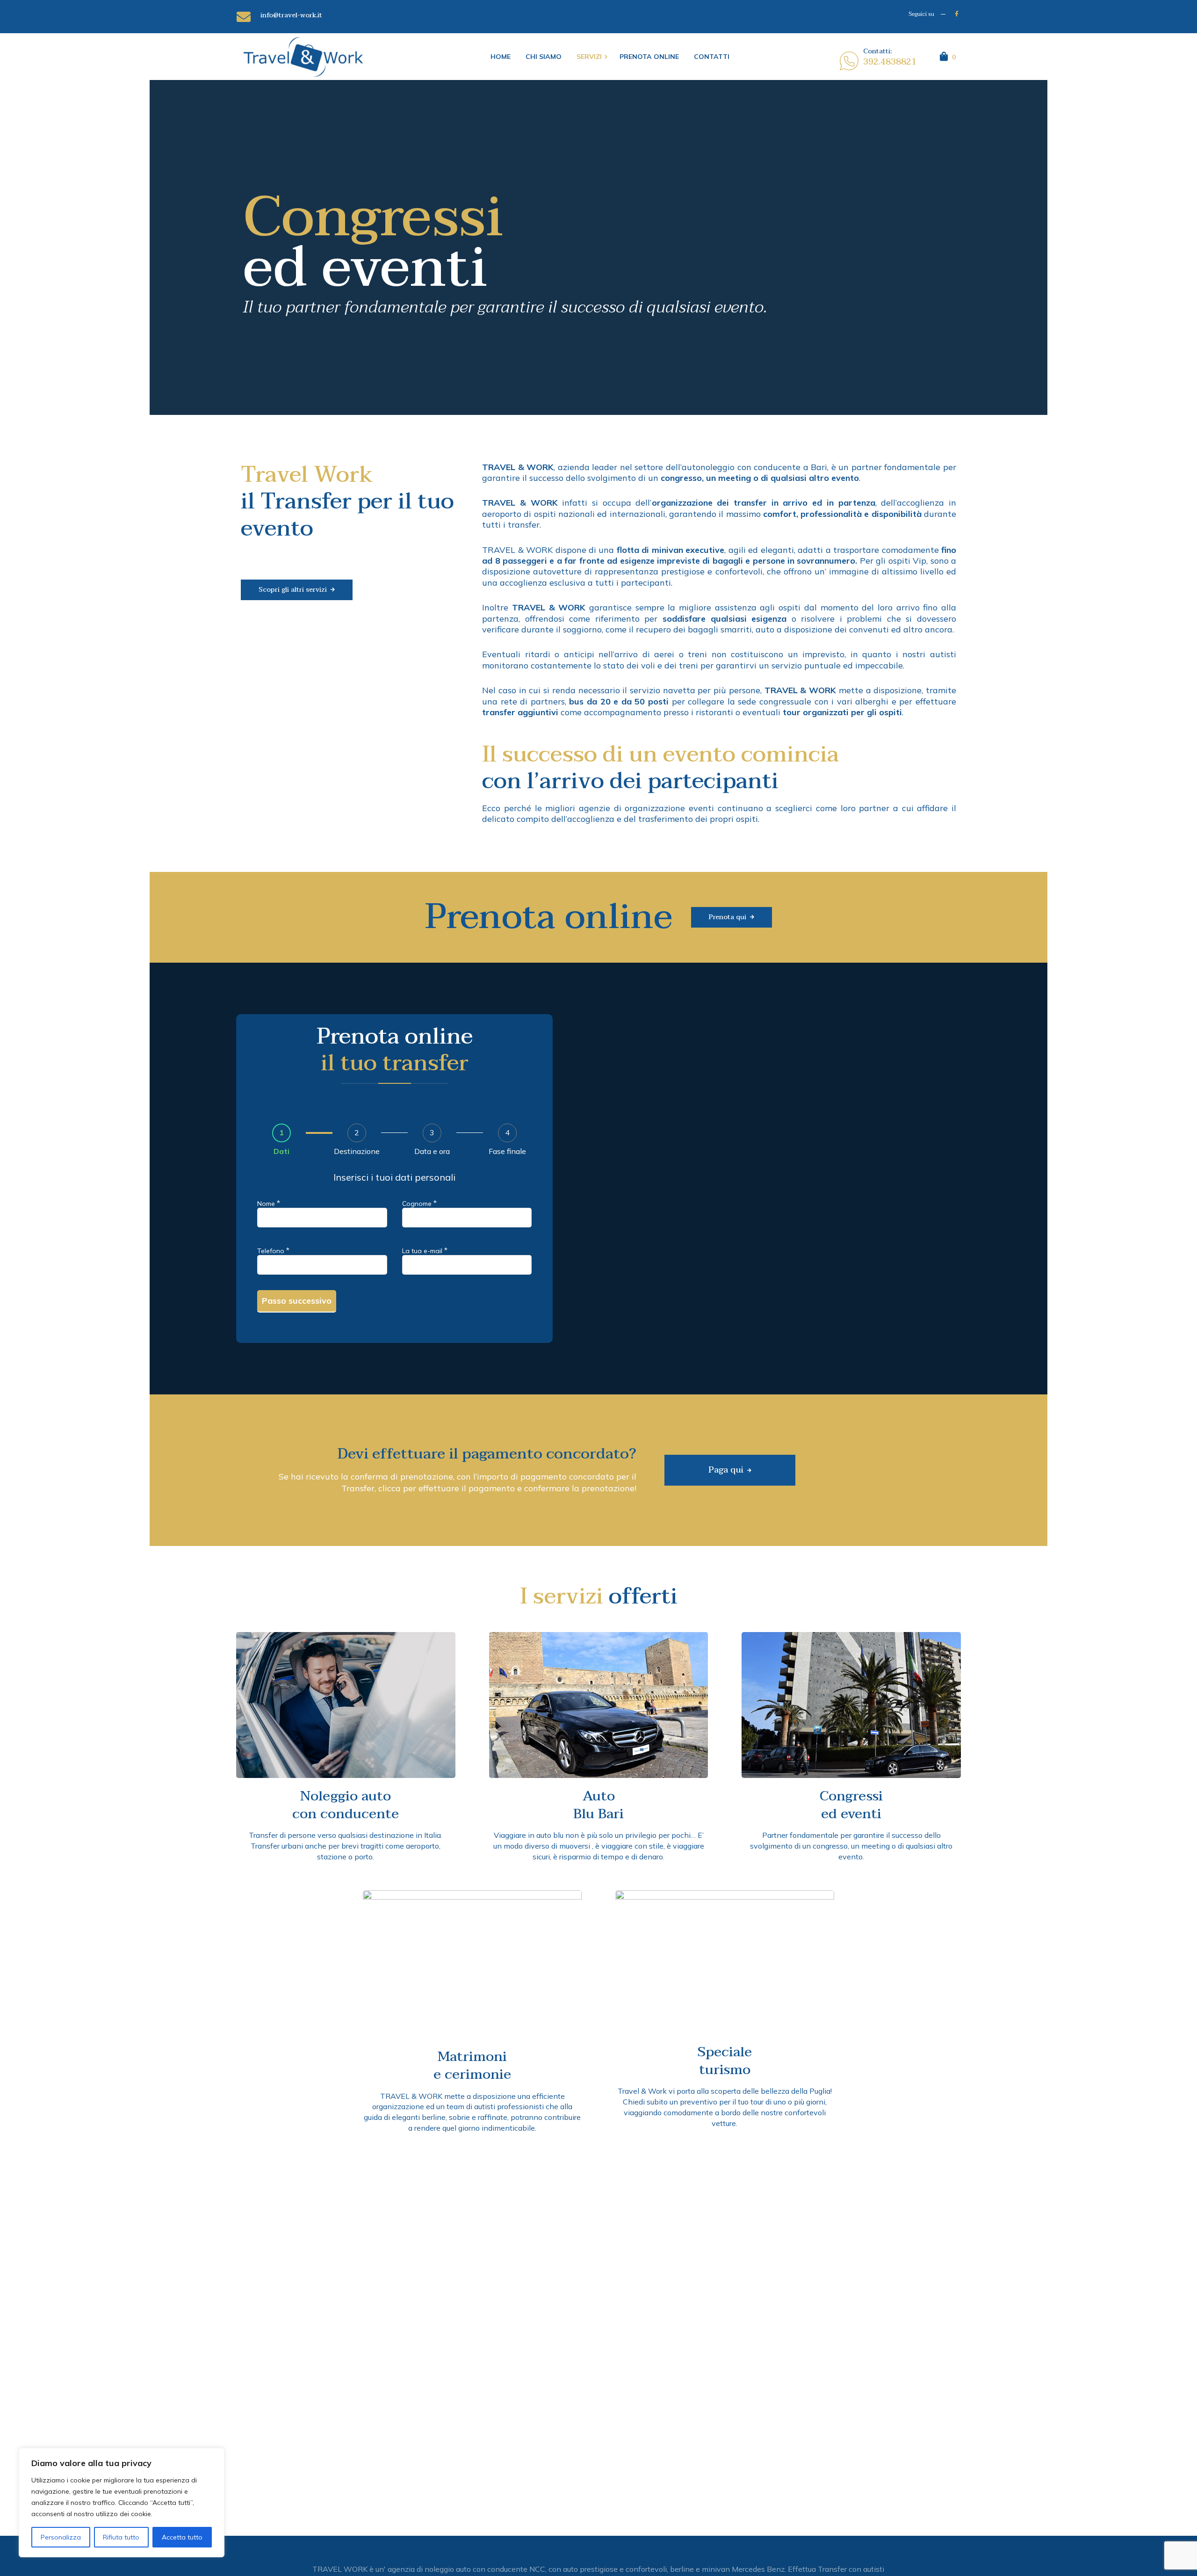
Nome (269, 1203)
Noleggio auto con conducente (346, 1805)
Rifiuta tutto (121, 2537)
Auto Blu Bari (598, 1805)
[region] (122, 2503)
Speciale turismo (725, 2061)
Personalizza (61, 2537)
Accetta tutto (182, 2537)
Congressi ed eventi (851, 1805)
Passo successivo (297, 1301)
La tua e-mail (425, 1250)
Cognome (419, 1203)
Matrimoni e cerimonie (472, 2065)
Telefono (273, 1250)
